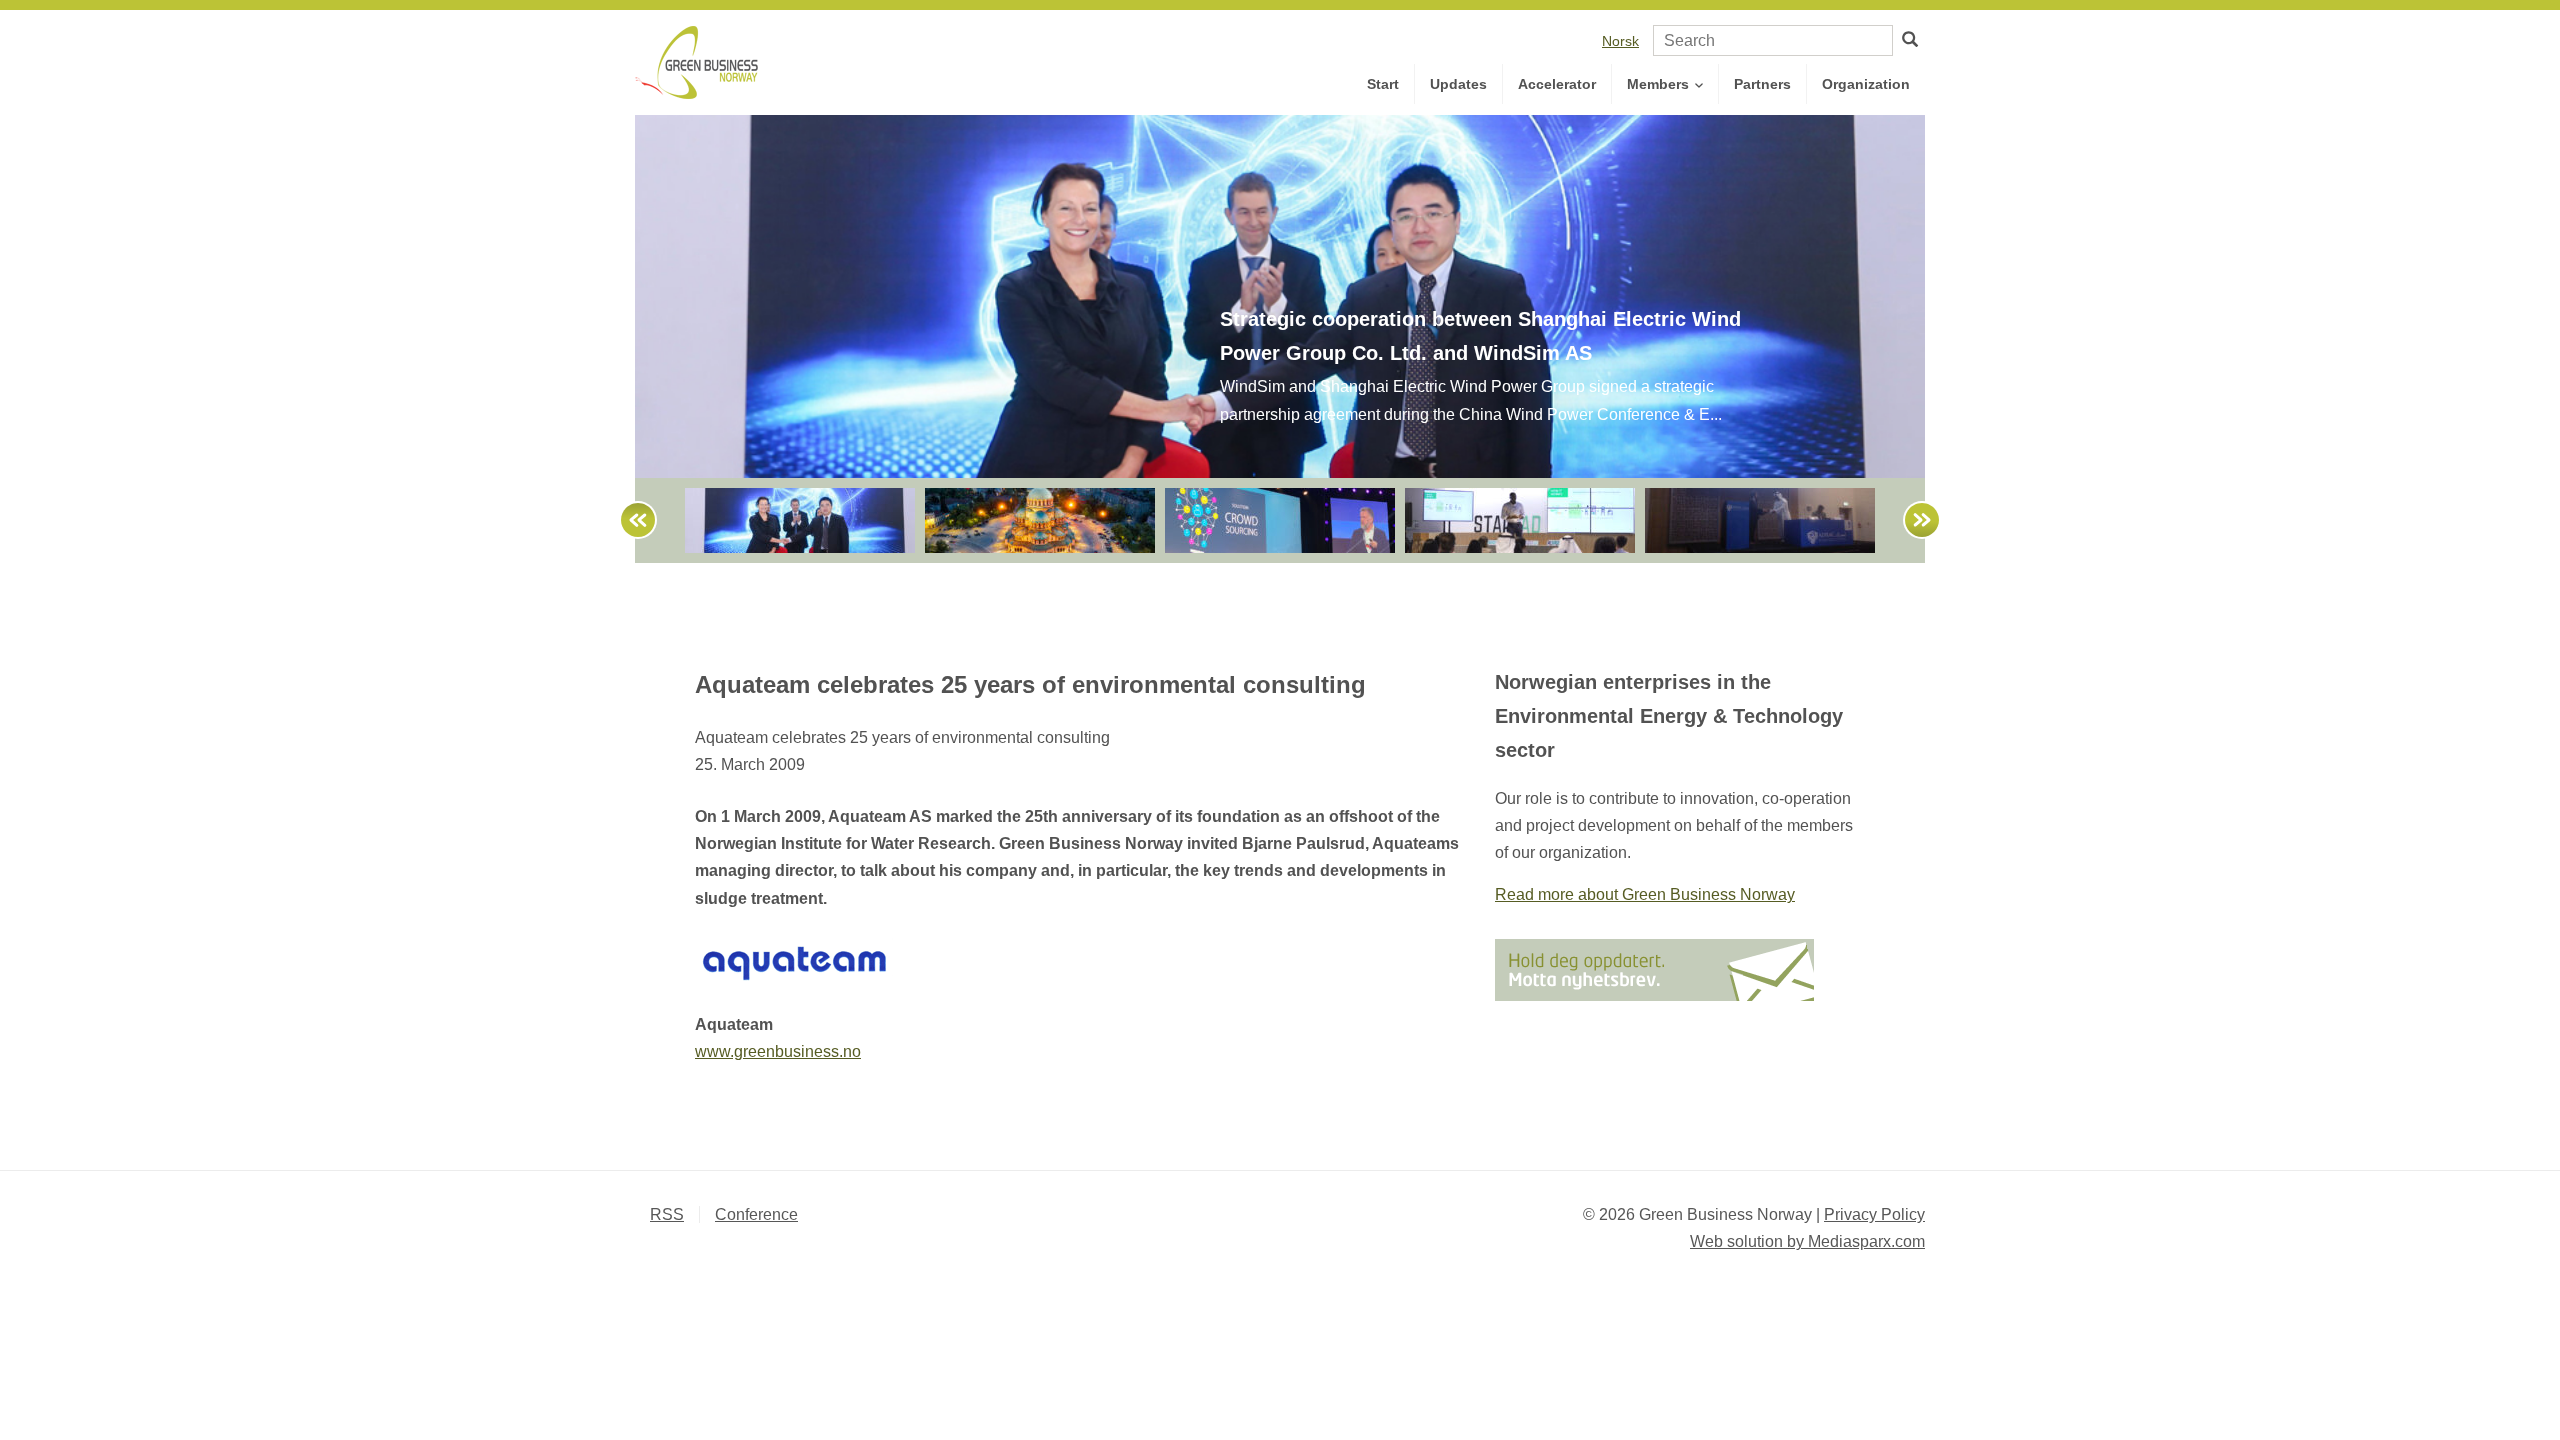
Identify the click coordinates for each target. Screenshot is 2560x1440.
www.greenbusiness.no (778, 1051)
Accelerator (1557, 84)
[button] (629, 520)
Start (1383, 84)
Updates (1458, 84)
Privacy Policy (1874, 1214)
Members (1660, 84)
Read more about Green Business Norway (1645, 894)
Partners (1762, 84)
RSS (667, 1214)
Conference (756, 1214)
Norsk (1620, 41)
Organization (1866, 84)
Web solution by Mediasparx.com (1807, 1241)
